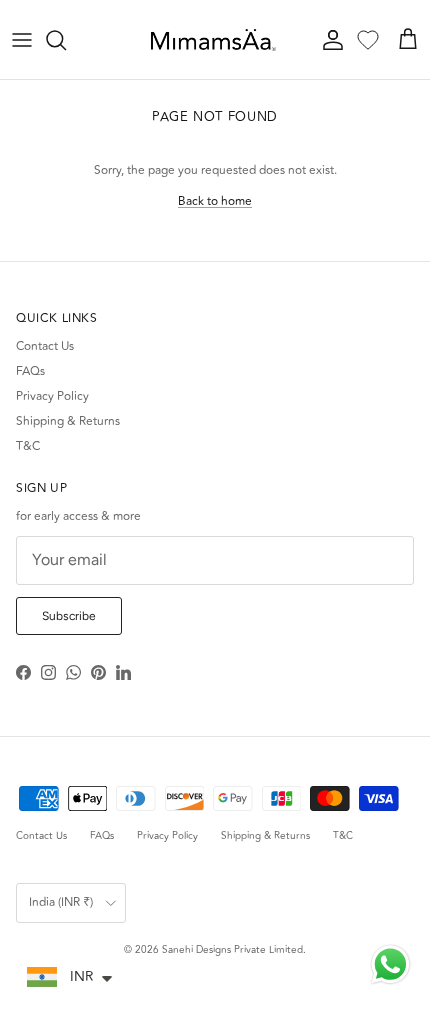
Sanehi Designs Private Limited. (234, 950)
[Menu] (22, 40)
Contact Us (45, 346)
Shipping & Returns (68, 421)
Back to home (215, 201)
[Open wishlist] (368, 40)
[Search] (66, 40)
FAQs (30, 371)
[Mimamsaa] (213, 40)
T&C (28, 446)
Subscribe (69, 616)
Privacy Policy (52, 396)
